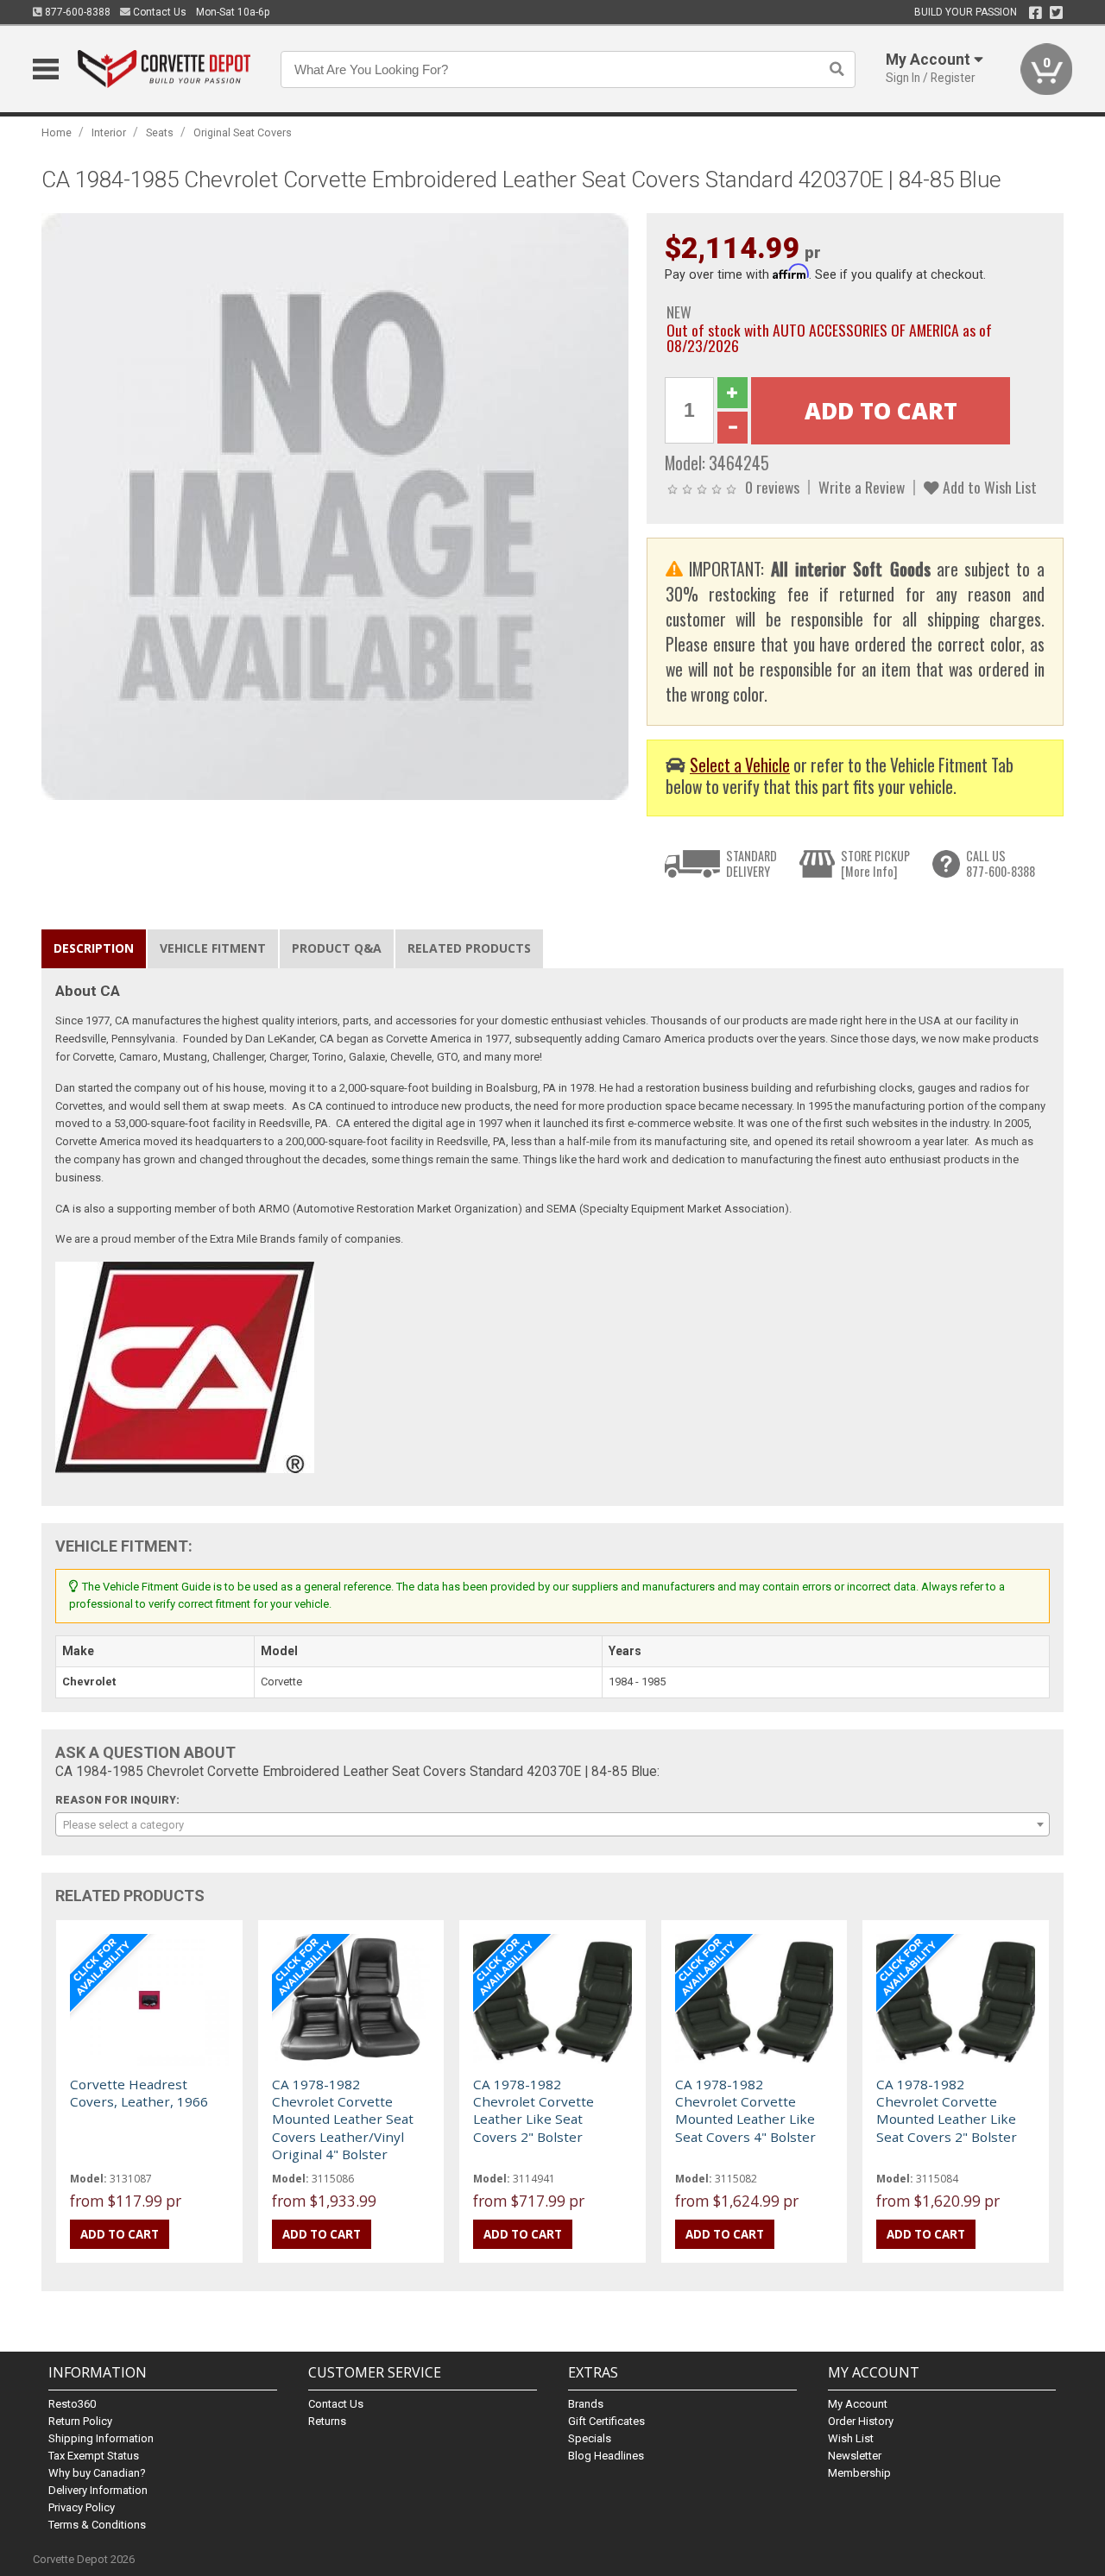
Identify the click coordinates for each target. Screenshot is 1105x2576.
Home (57, 132)
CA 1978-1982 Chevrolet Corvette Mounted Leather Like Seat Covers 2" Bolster (947, 2110)
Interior (109, 132)
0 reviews (772, 487)
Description (94, 948)
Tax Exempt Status (94, 2456)
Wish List (851, 2438)
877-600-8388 (76, 12)
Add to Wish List (988, 487)
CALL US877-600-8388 (1001, 863)
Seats (160, 132)
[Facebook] (1036, 13)
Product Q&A (337, 948)
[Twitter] (1056, 13)
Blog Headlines (606, 2456)
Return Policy (80, 2421)
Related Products (469, 948)
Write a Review (862, 487)
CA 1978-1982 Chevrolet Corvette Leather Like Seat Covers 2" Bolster (534, 2110)
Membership (859, 2473)
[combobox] (552, 1824)
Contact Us (158, 12)
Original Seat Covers (243, 132)
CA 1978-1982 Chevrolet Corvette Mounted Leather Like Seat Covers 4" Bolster (745, 2110)
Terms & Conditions (97, 2525)
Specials (590, 2438)
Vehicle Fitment (213, 948)
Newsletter (855, 2456)
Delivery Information (98, 2490)
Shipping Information (101, 2438)
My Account (858, 2404)
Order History (861, 2421)
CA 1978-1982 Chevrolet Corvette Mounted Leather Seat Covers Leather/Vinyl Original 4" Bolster (343, 2119)
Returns (327, 2421)
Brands (586, 2404)
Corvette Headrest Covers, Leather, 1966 (139, 2093)
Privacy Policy (82, 2507)
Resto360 (72, 2404)
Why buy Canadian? (97, 2473)
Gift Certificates (606, 2421)
